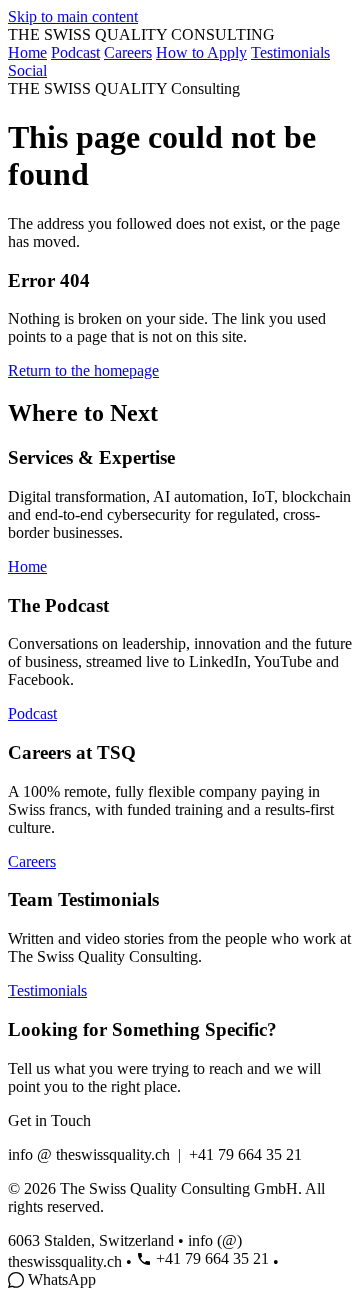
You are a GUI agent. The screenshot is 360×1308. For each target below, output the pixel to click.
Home (27, 52)
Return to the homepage (83, 370)
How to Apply (201, 52)
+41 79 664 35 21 (212, 1258)
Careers (128, 52)
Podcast (75, 52)
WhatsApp (62, 1279)
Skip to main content (73, 16)
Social (27, 70)
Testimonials (290, 52)
